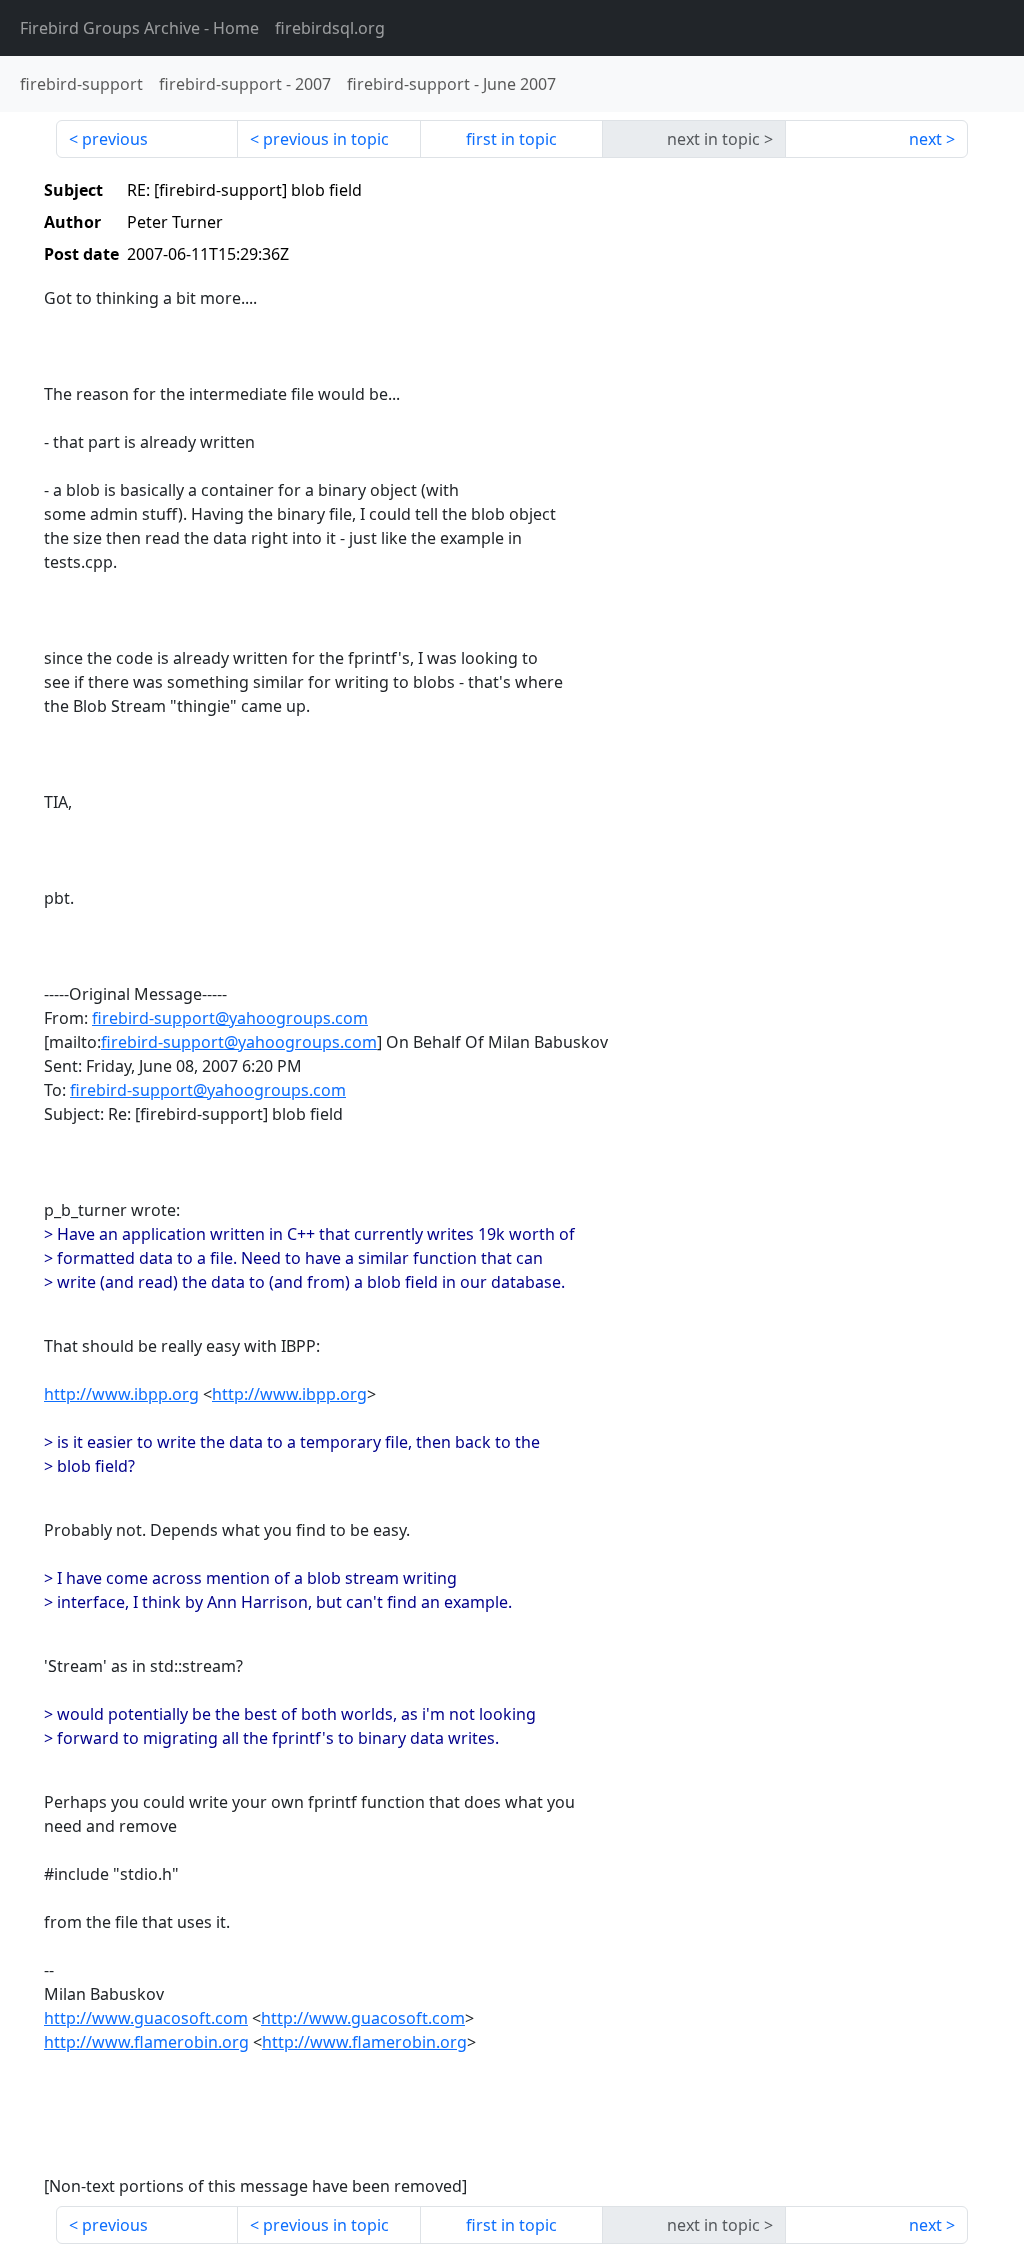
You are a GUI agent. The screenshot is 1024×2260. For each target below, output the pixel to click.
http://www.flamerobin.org (146, 2042)
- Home (139, 28)
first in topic (511, 139)
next (925, 139)
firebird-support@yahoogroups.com (230, 1018)
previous (115, 139)
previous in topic (326, 139)
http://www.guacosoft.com (146, 2018)
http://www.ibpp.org (121, 1394)
